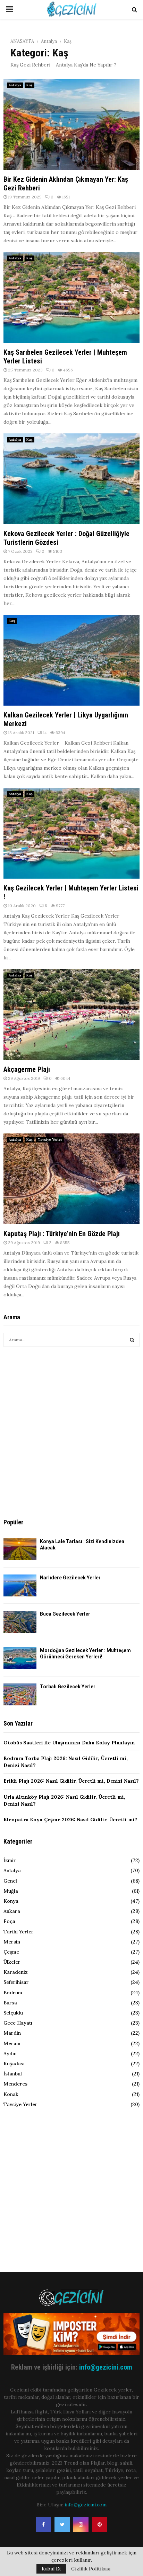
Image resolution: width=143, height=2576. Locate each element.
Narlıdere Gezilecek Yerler (70, 1578)
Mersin (12, 1942)
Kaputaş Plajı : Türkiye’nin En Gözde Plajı (62, 1234)
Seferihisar (16, 1982)
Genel (10, 1881)
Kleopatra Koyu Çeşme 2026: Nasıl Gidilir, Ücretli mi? (70, 1820)
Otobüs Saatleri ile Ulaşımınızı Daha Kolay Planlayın (69, 1743)
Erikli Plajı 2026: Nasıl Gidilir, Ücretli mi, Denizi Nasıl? (71, 1781)
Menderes (15, 2084)
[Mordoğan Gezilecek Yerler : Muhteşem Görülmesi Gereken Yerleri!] (20, 1658)
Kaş (30, 85)
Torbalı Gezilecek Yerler (68, 1687)
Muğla (11, 1891)
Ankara (12, 1911)
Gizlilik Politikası (91, 2569)
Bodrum (13, 1993)
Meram (12, 2043)
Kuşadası (14, 2064)
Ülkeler (12, 1962)
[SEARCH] (132, 1340)
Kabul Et (51, 2569)
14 (45, 733)
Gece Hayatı (18, 2023)
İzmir (10, 1860)
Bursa (10, 2003)
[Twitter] (62, 2524)
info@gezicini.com (106, 2367)
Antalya (15, 85)
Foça (9, 1921)
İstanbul (13, 2074)
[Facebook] (43, 2524)
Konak (11, 2094)
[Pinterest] (100, 2524)
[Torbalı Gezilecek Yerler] (20, 1694)
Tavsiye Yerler (50, 1140)
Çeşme (11, 1952)
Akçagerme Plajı (27, 1069)
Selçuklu (13, 2013)
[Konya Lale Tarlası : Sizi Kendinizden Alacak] (20, 1549)
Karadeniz (16, 1972)
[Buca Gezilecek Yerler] (20, 1622)
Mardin (12, 2033)
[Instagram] (81, 2524)
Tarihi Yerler (19, 1932)
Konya (11, 1901)
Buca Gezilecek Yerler (65, 1614)
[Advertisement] (71, 1432)
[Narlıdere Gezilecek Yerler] (20, 1585)
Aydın (10, 2053)
